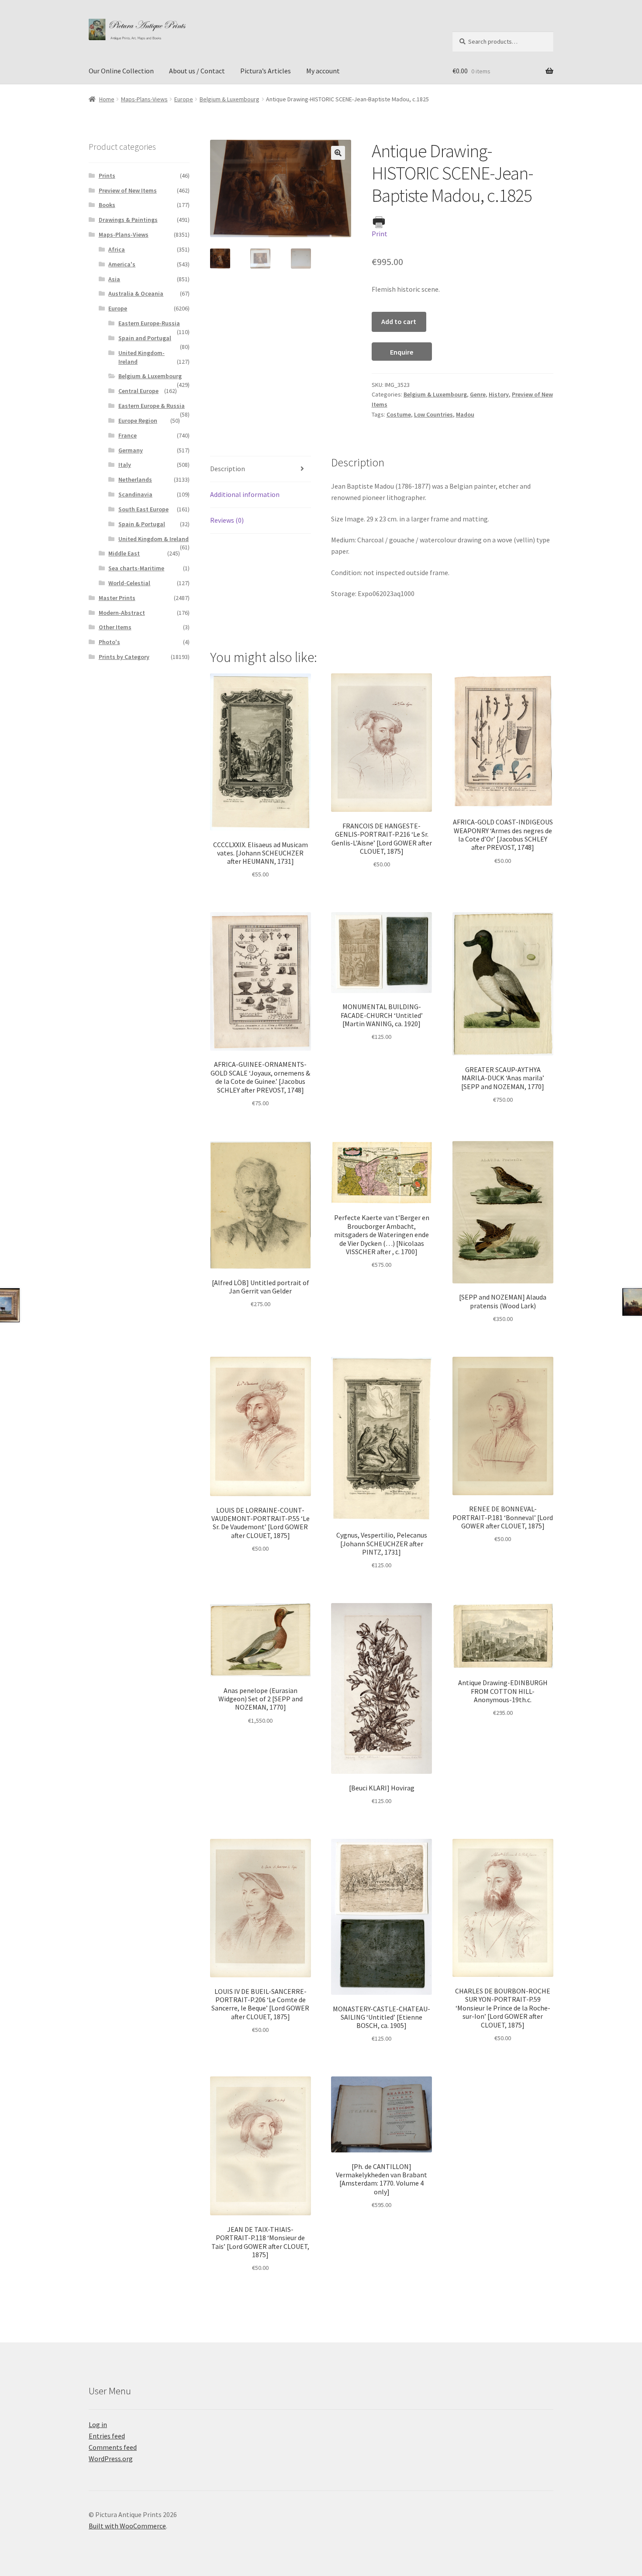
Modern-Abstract (122, 613)
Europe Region (138, 421)
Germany (131, 450)
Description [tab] (228, 469)
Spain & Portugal (142, 524)
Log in (98, 2424)
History (499, 394)
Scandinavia (135, 494)
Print (380, 234)
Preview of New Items (128, 190)
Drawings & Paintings (128, 220)
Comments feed (113, 2447)
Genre (478, 394)
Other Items (115, 627)
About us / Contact (197, 71)
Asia (114, 279)
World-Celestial (129, 583)
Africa (117, 249)
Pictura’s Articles (266, 71)
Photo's (109, 642)
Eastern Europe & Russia (152, 406)
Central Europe (138, 391)
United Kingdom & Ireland (154, 539)
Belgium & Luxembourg (230, 99)
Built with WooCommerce (127, 2526)
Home (107, 99)
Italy (125, 465)
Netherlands (135, 479)
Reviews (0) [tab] (227, 520)
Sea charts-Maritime (136, 568)
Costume (399, 414)
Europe (184, 99)
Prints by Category (124, 657)
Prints (107, 176)
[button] (338, 153)
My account (323, 71)
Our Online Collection (121, 71)
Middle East (124, 553)
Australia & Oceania (136, 293)
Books (107, 205)
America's (122, 264)
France (128, 435)
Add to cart (399, 321)
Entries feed (107, 2436)
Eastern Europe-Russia (149, 323)
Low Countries (433, 414)
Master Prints (117, 598)
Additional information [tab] (245, 494)
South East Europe (143, 509)
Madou (465, 414)
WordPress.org (111, 2459)
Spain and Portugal (145, 338)
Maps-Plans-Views (144, 99)
